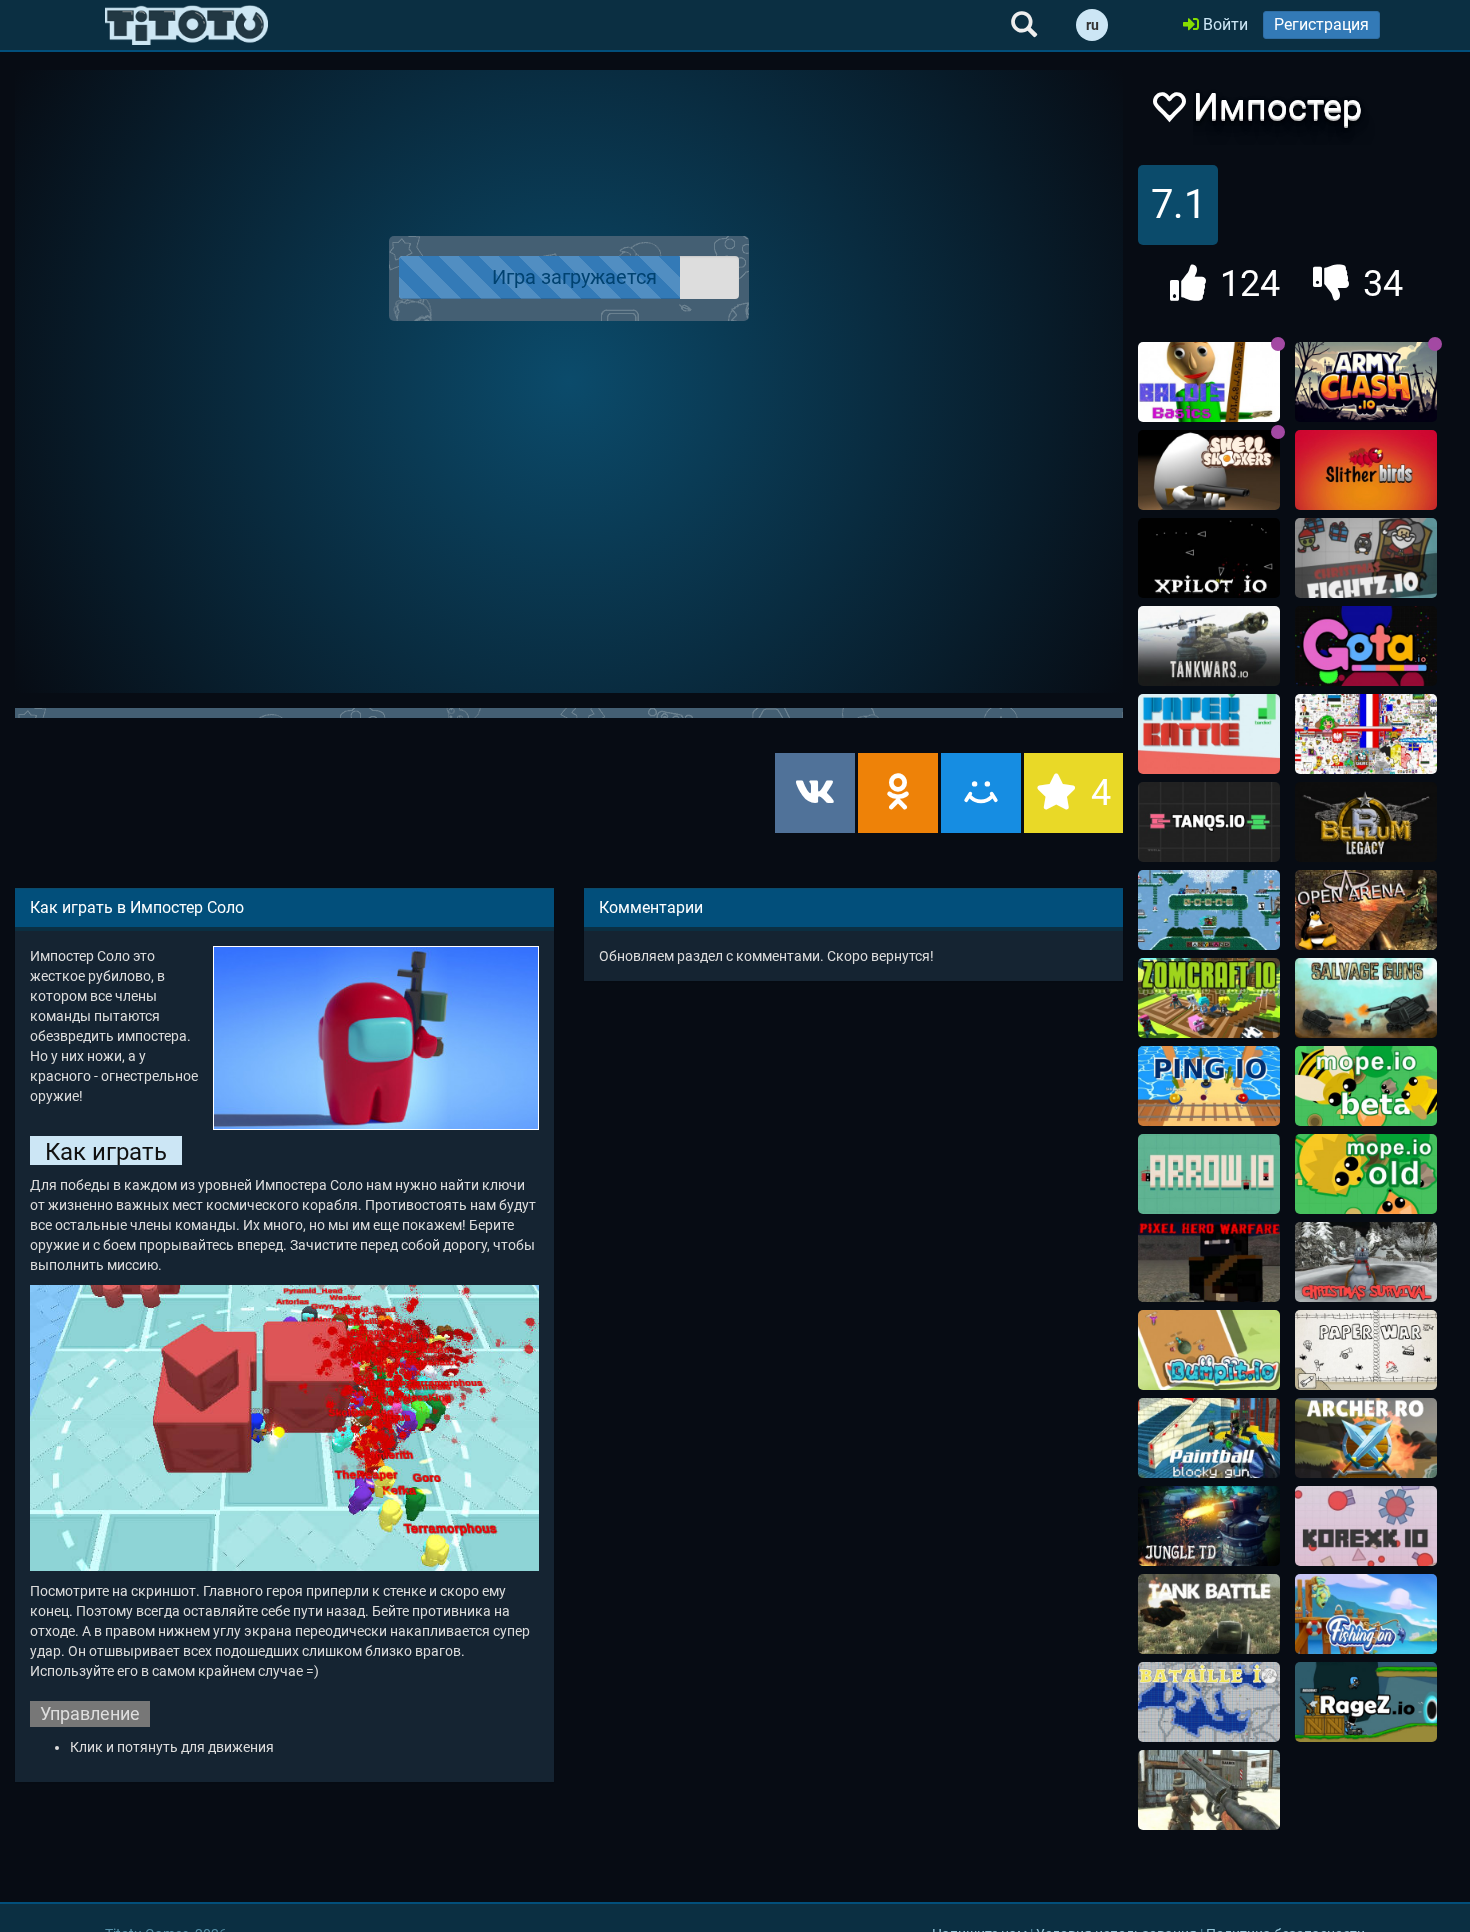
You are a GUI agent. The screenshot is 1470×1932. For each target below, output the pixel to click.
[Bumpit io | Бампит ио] (1209, 1350)
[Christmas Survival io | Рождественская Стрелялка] (1366, 1262)
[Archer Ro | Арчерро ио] (1366, 1438)
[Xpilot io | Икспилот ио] (1209, 558)
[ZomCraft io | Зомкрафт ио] (1209, 998)
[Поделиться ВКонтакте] (815, 793)
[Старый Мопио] (1366, 1174)
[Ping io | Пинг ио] (1209, 1086)
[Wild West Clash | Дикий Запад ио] (1209, 1790)
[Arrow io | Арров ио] (1209, 1174)
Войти (1223, 24)
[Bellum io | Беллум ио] (1366, 822)
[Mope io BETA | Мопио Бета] (1366, 1086)
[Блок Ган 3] (1209, 1438)
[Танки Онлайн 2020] (1209, 1614)
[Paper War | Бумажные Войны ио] (1366, 1350)
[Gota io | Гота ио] (1366, 646)
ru (1092, 25)
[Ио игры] (186, 25)
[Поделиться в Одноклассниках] (898, 793)
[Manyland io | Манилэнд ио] (1209, 910)
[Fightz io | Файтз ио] (1366, 558)
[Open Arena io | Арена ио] (1366, 910)
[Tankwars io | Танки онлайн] (1209, 646)
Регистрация (1321, 24)
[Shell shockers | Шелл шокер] (1209, 470)
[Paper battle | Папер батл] (1209, 734)
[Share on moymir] (981, 793)
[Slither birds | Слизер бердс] (1366, 470)
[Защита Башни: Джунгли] (1209, 1526)
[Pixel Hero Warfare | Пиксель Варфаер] (1209, 1262)
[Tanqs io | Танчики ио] (1209, 822)
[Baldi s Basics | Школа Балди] (1209, 382)
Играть (581, 278)
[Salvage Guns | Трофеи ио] (1366, 998)
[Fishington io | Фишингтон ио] (1366, 1614)
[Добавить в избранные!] (1168, 112)
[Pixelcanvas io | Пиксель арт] (1366, 734)
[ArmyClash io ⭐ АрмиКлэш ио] (1366, 382)
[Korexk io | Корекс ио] (1366, 1526)
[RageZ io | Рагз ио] (1366, 1702)
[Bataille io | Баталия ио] (1209, 1702)
